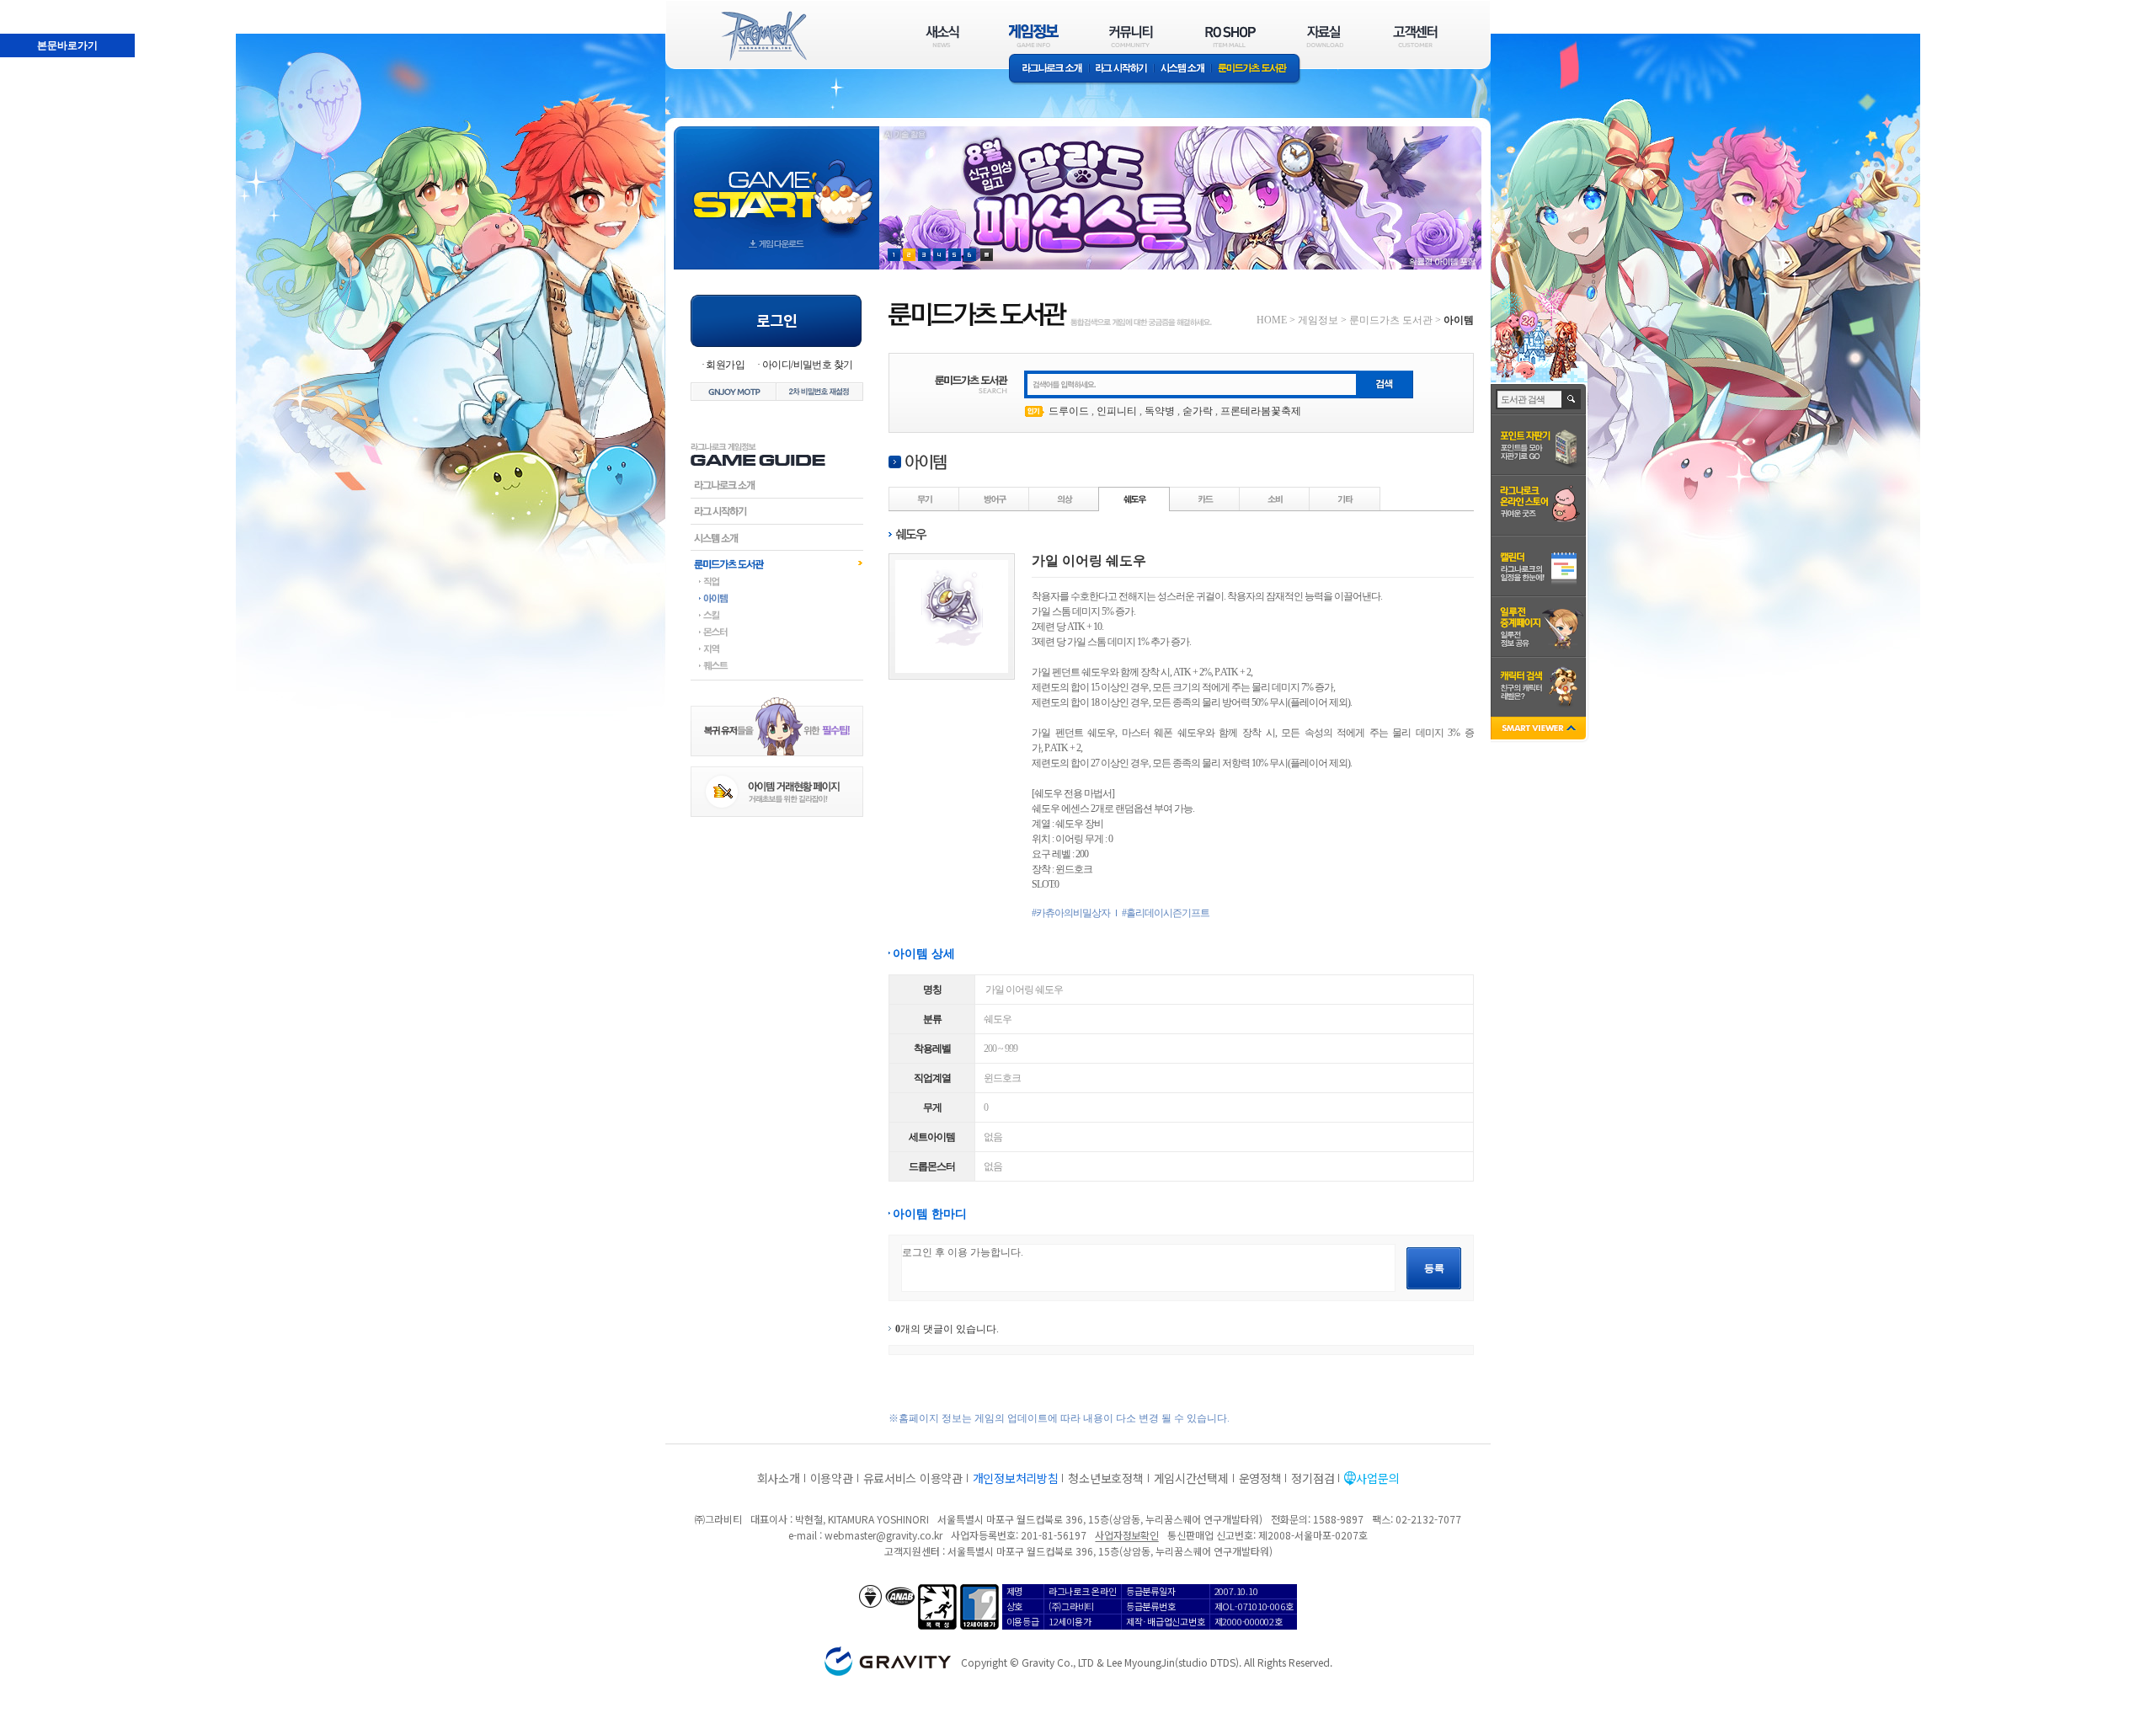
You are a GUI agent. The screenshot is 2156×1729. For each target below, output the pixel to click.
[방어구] (995, 499)
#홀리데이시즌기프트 (1166, 913)
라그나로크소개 (1049, 69)
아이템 (777, 598)
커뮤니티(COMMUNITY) (1131, 36)
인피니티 (1117, 411)
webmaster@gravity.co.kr (883, 1535)
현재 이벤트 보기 (987, 255)
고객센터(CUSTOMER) (1415, 36)
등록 (1434, 1268)
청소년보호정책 (1105, 1478)
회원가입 (725, 365)
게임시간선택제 (1191, 1478)
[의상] (1065, 499)
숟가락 (1198, 411)
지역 (777, 648)
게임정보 (1318, 320)
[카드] (1205, 499)
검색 (1572, 399)
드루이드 (1069, 411)
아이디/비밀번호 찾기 (807, 365)
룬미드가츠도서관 (777, 563)
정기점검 (1313, 1478)
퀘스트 (777, 665)
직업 (777, 581)
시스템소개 (1182, 69)
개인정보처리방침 (1016, 1478)
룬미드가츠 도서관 (1256, 69)
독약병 (1160, 411)
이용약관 (832, 1478)
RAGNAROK (763, 36)
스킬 (777, 615)
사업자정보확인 (1126, 1535)
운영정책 (1260, 1478)
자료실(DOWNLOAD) (1324, 36)
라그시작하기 (777, 511)
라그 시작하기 (1121, 69)
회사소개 (779, 1478)
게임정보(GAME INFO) (1034, 36)
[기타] (1345, 499)
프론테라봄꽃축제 (1261, 411)
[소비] (1275, 499)
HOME (1272, 320)
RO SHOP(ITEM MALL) (1230, 36)
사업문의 (1377, 1478)
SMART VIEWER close (1540, 730)
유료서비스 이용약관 (913, 1478)
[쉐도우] (1134, 499)
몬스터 (777, 632)
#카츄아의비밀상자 (1071, 913)
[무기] (925, 499)
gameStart (776, 182)
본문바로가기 (30, 8)
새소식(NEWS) (942, 36)
